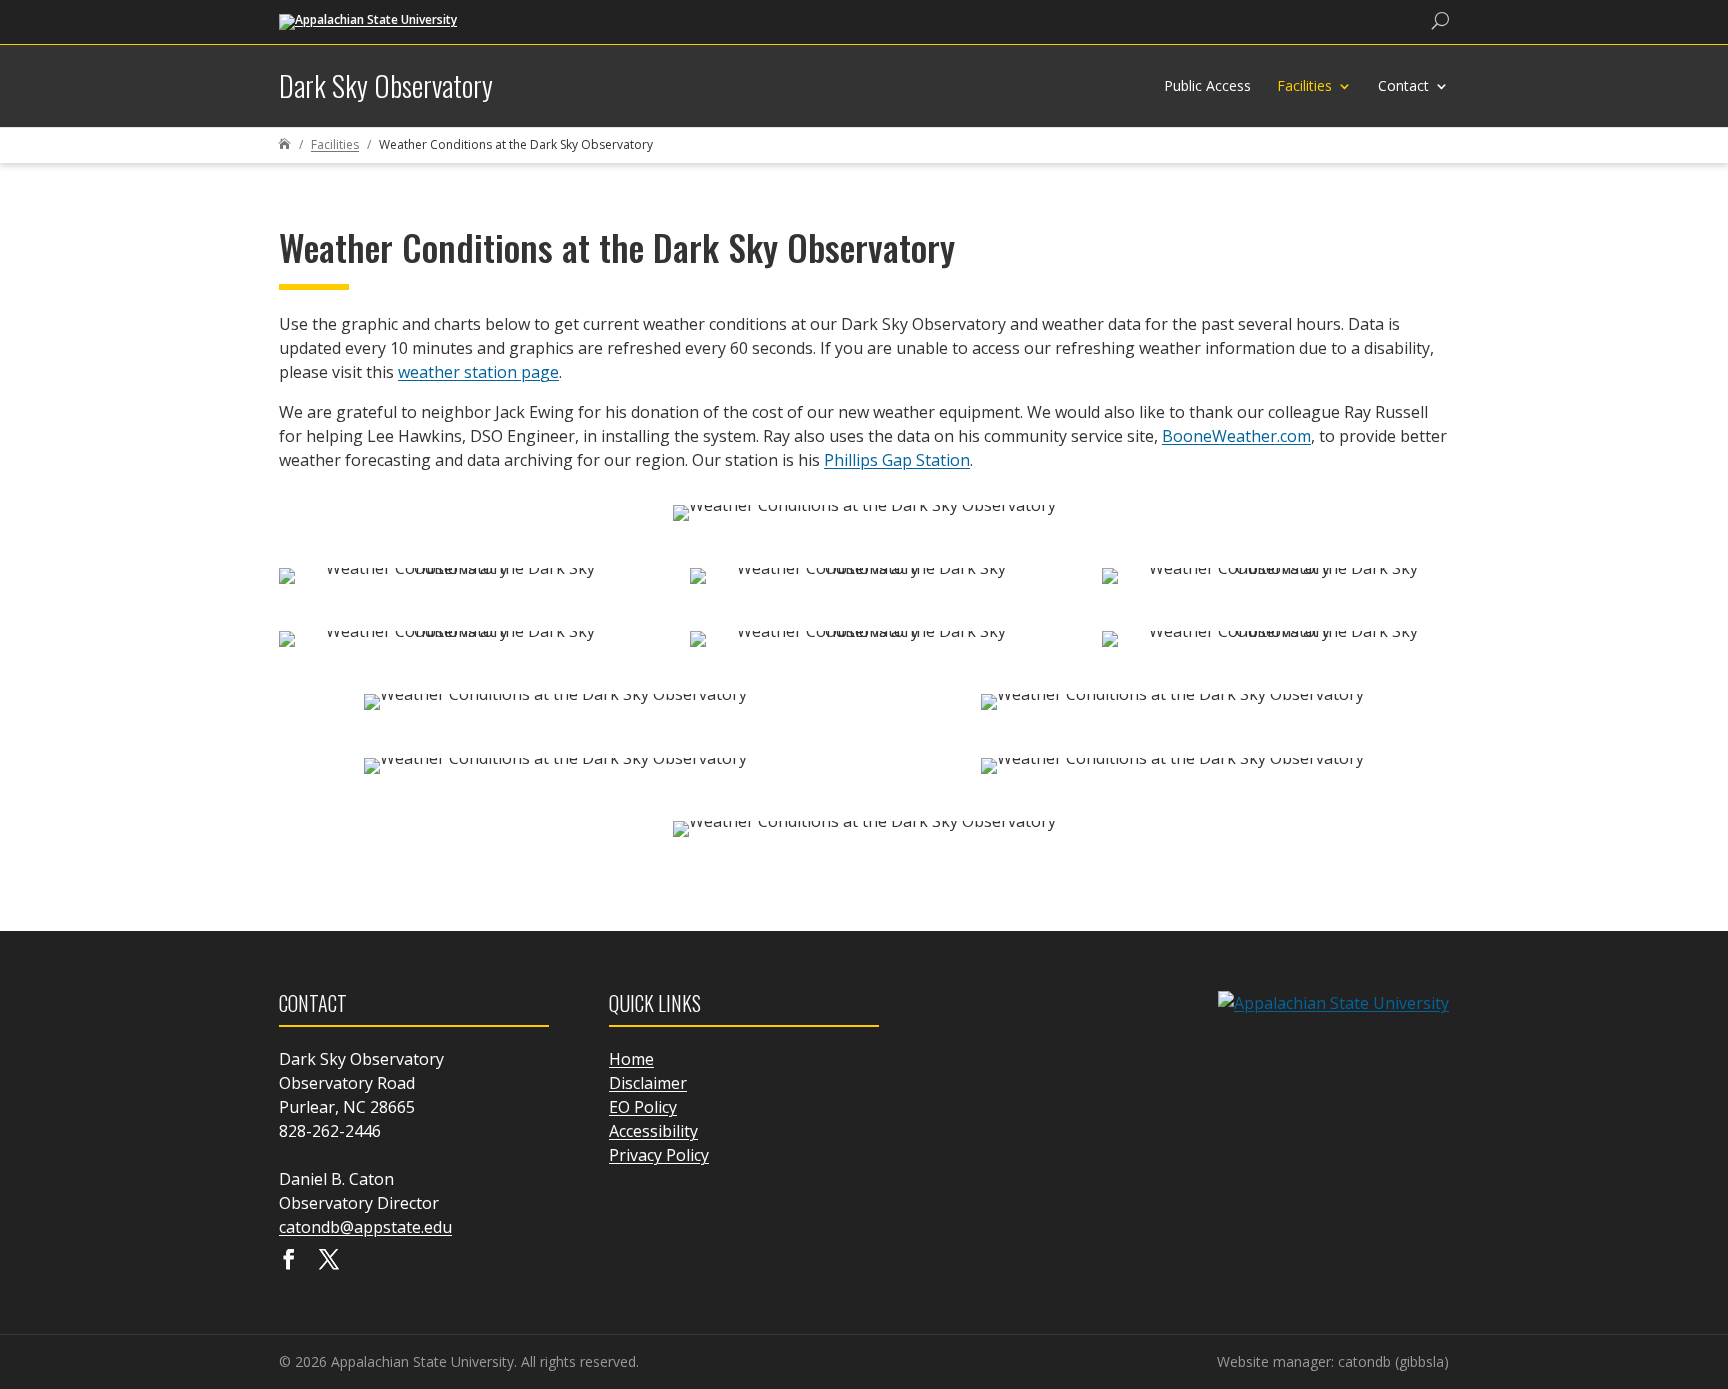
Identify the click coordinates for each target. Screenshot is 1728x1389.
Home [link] (631, 1059)
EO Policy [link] (643, 1107)
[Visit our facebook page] (289, 1261)
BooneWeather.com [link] (1236, 436)
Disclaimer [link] (648, 1083)
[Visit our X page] (329, 1261)
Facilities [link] (1304, 85)
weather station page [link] (478, 372)
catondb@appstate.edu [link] (365, 1227)
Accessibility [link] (653, 1131)
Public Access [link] (1207, 85)
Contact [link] (1403, 85)
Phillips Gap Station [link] (897, 460)
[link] (368, 20)
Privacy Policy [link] (659, 1155)
